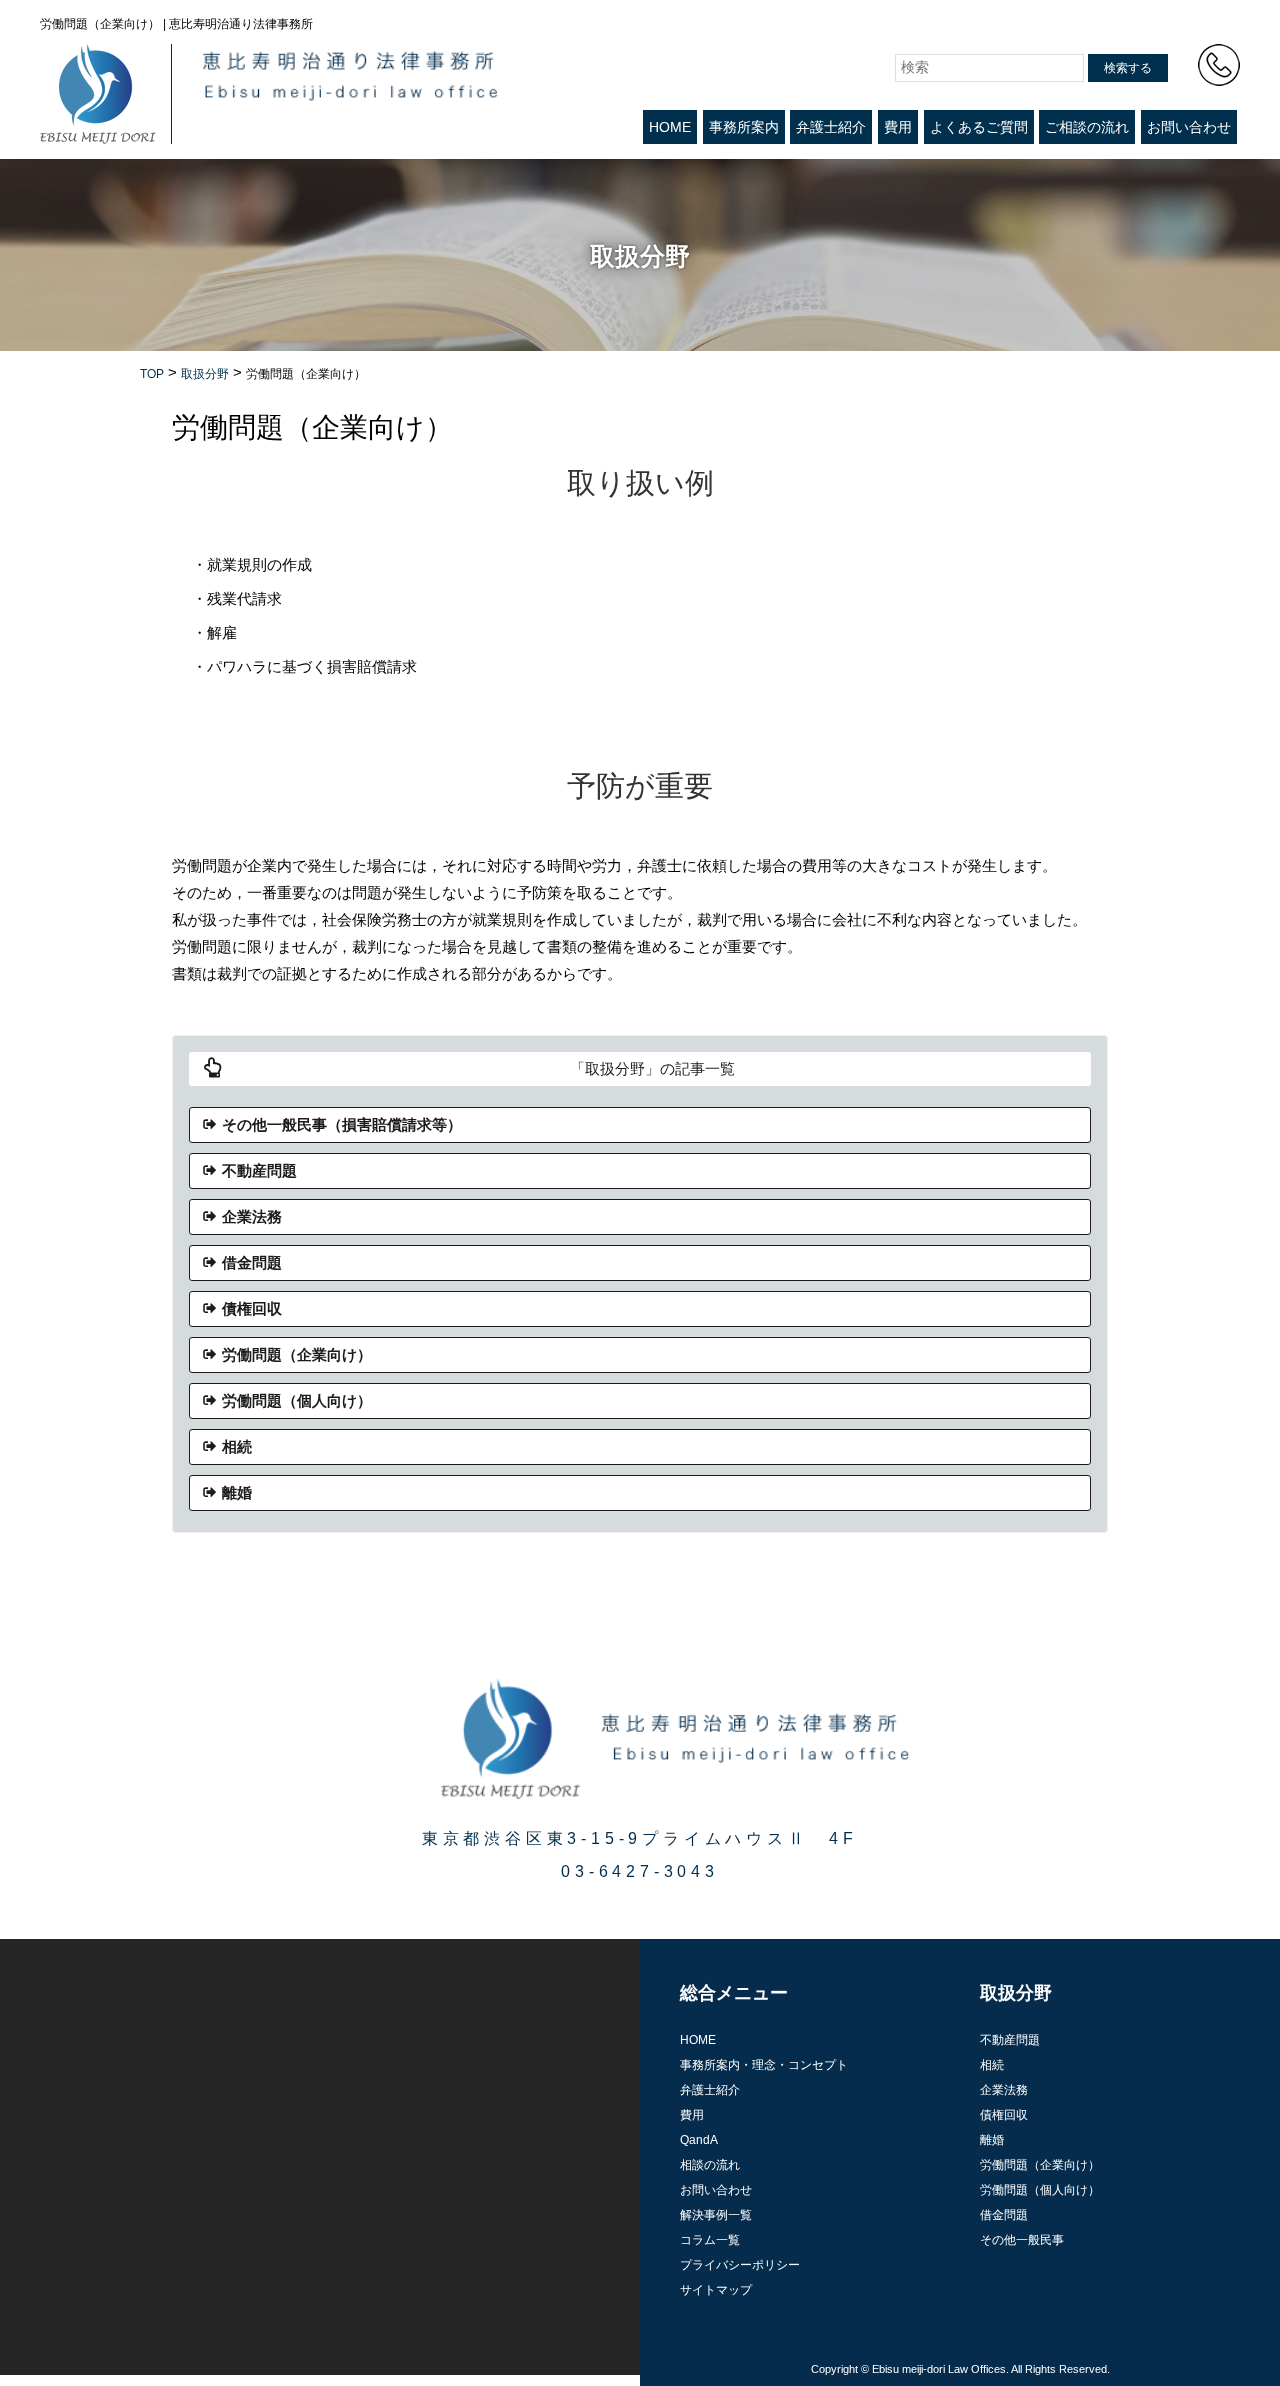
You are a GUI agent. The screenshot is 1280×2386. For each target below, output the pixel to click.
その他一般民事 (1022, 2240)
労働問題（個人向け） (297, 1400)
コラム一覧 (710, 2240)
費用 (898, 127)
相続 (237, 1446)
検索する (1128, 68)
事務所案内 (744, 127)
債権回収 (252, 1308)
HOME (670, 127)
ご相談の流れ (1087, 127)
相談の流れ (710, 2165)
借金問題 (252, 1262)
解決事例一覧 (716, 2215)
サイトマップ (716, 2290)
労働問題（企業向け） (297, 1354)
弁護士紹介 (831, 127)
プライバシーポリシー (740, 2265)
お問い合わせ (1189, 127)
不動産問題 (259, 1170)
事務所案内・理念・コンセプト (764, 2065)
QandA (699, 2140)
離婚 (237, 1492)
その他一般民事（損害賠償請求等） (342, 1124)
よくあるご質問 (979, 127)
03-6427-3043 (640, 1871)
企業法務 (252, 1216)
